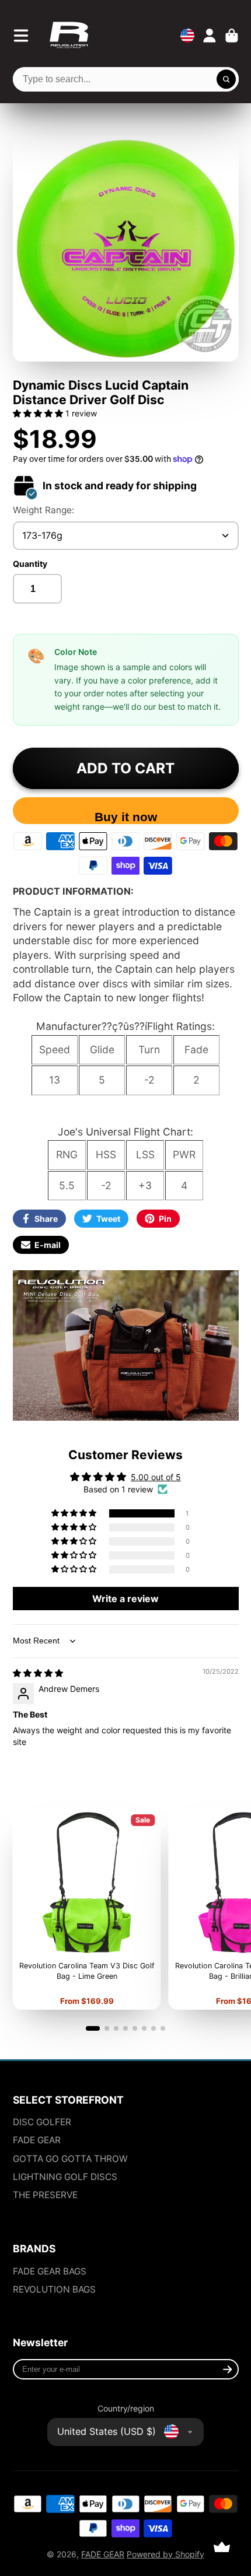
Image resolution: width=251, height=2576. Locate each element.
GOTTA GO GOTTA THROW (70, 2159)
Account (210, 36)
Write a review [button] (125, 1599)
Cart (232, 36)
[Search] (226, 79)
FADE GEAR (37, 2140)
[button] (39, 413)
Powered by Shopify (165, 2554)
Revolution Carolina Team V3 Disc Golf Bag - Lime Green (86, 1909)
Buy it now (126, 817)
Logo (69, 36)
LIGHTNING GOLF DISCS (65, 2177)
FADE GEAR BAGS (50, 2271)
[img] (38, 1673)
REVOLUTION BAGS (54, 2289)
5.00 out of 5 (156, 1477)
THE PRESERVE (45, 2195)
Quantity (30, 564)
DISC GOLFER (42, 2122)
